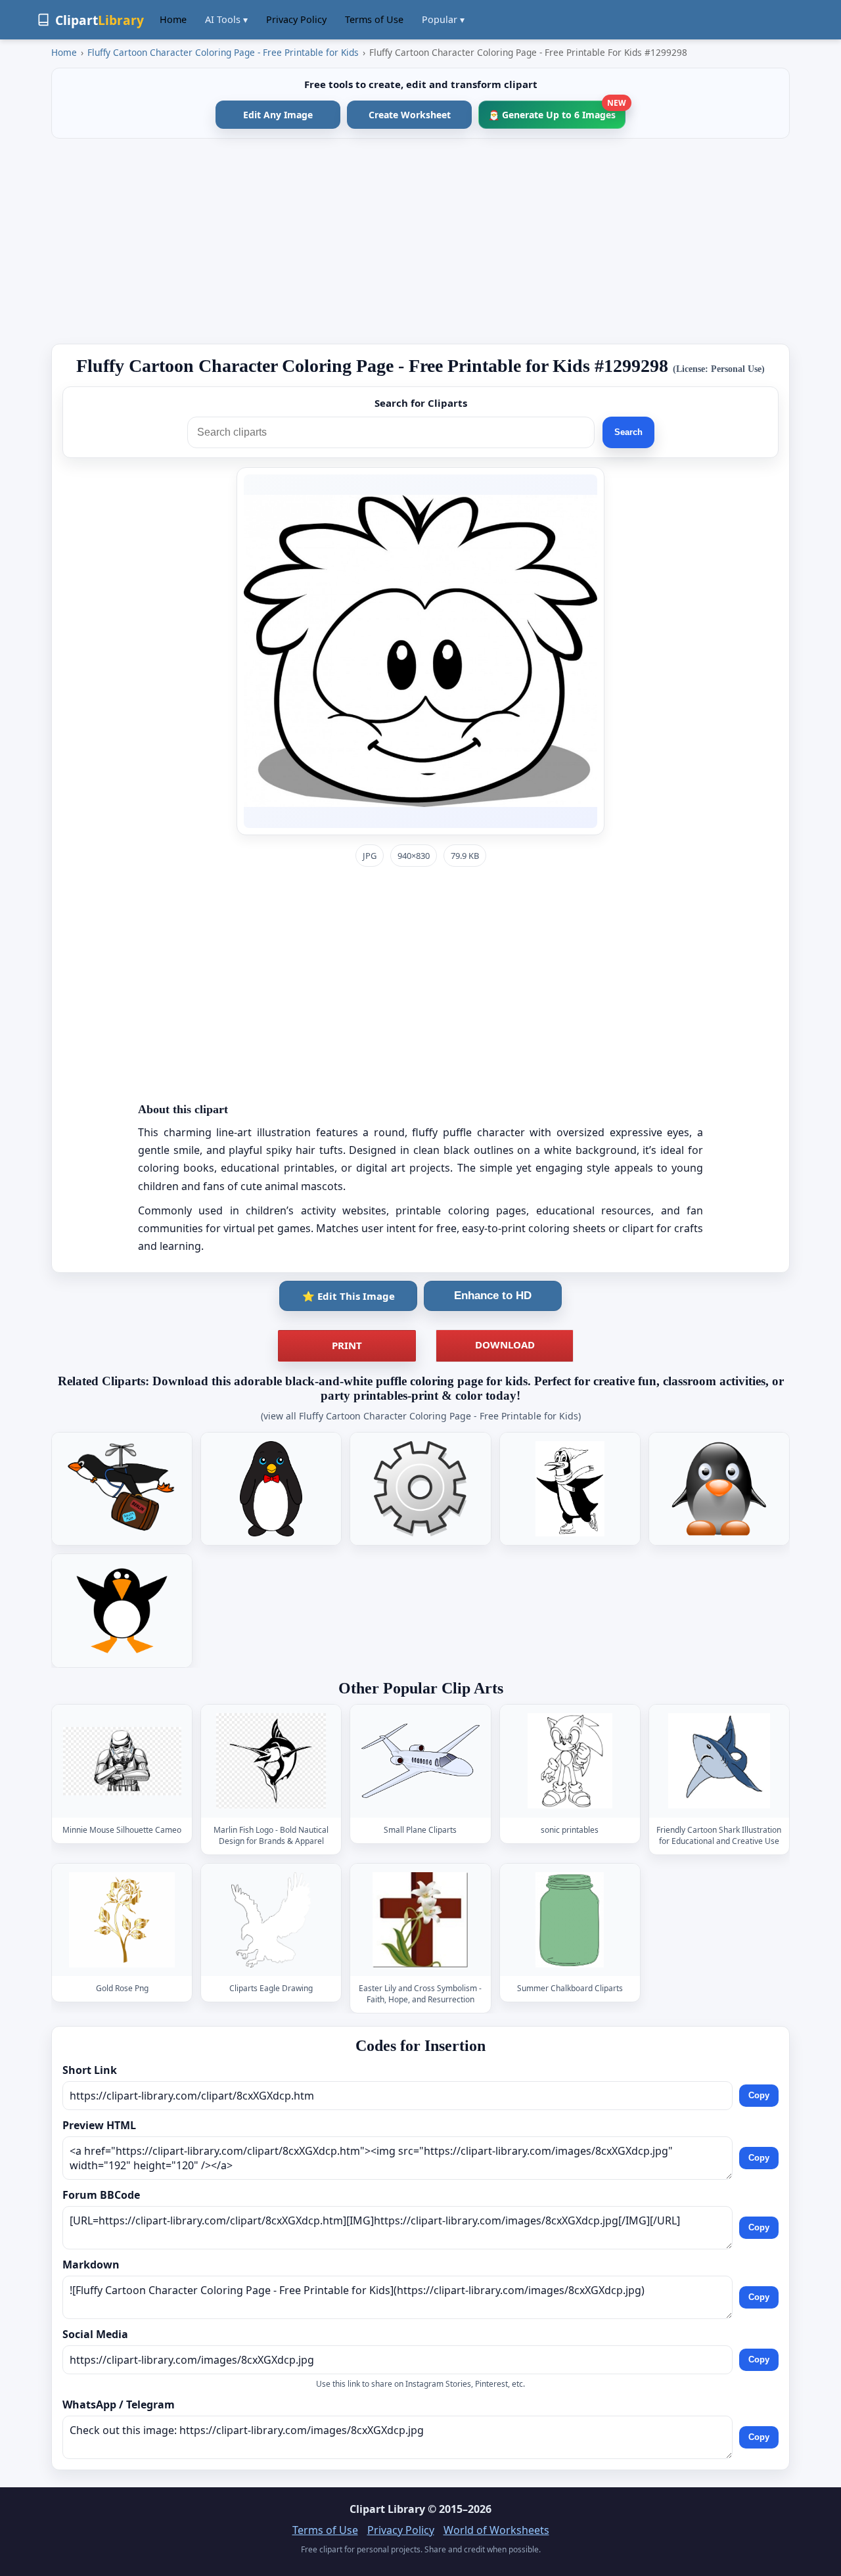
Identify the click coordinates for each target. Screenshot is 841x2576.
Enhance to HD (493, 1296)
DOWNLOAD (505, 1345)
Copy (759, 2095)
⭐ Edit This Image (349, 1296)
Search (628, 432)
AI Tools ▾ (226, 19)
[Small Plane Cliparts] (420, 1761)
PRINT (347, 1345)
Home (173, 19)
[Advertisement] (420, 241)
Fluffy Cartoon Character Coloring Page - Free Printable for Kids (223, 52)
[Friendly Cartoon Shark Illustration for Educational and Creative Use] (719, 1761)
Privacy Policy (296, 19)
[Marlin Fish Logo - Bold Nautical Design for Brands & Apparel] (271, 1761)
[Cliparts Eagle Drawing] (271, 1920)
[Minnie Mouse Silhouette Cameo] (122, 1761)
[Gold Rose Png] (122, 1920)
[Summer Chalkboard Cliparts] (570, 1920)
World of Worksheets (496, 2530)
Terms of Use (374, 19)
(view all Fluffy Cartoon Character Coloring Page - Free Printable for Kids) (421, 1416)
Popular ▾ (443, 19)
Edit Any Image (278, 115)
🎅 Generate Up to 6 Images (557, 111)
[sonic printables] (570, 1761)
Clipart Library (387, 2509)
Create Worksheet (410, 115)
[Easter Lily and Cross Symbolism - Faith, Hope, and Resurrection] (420, 1920)
